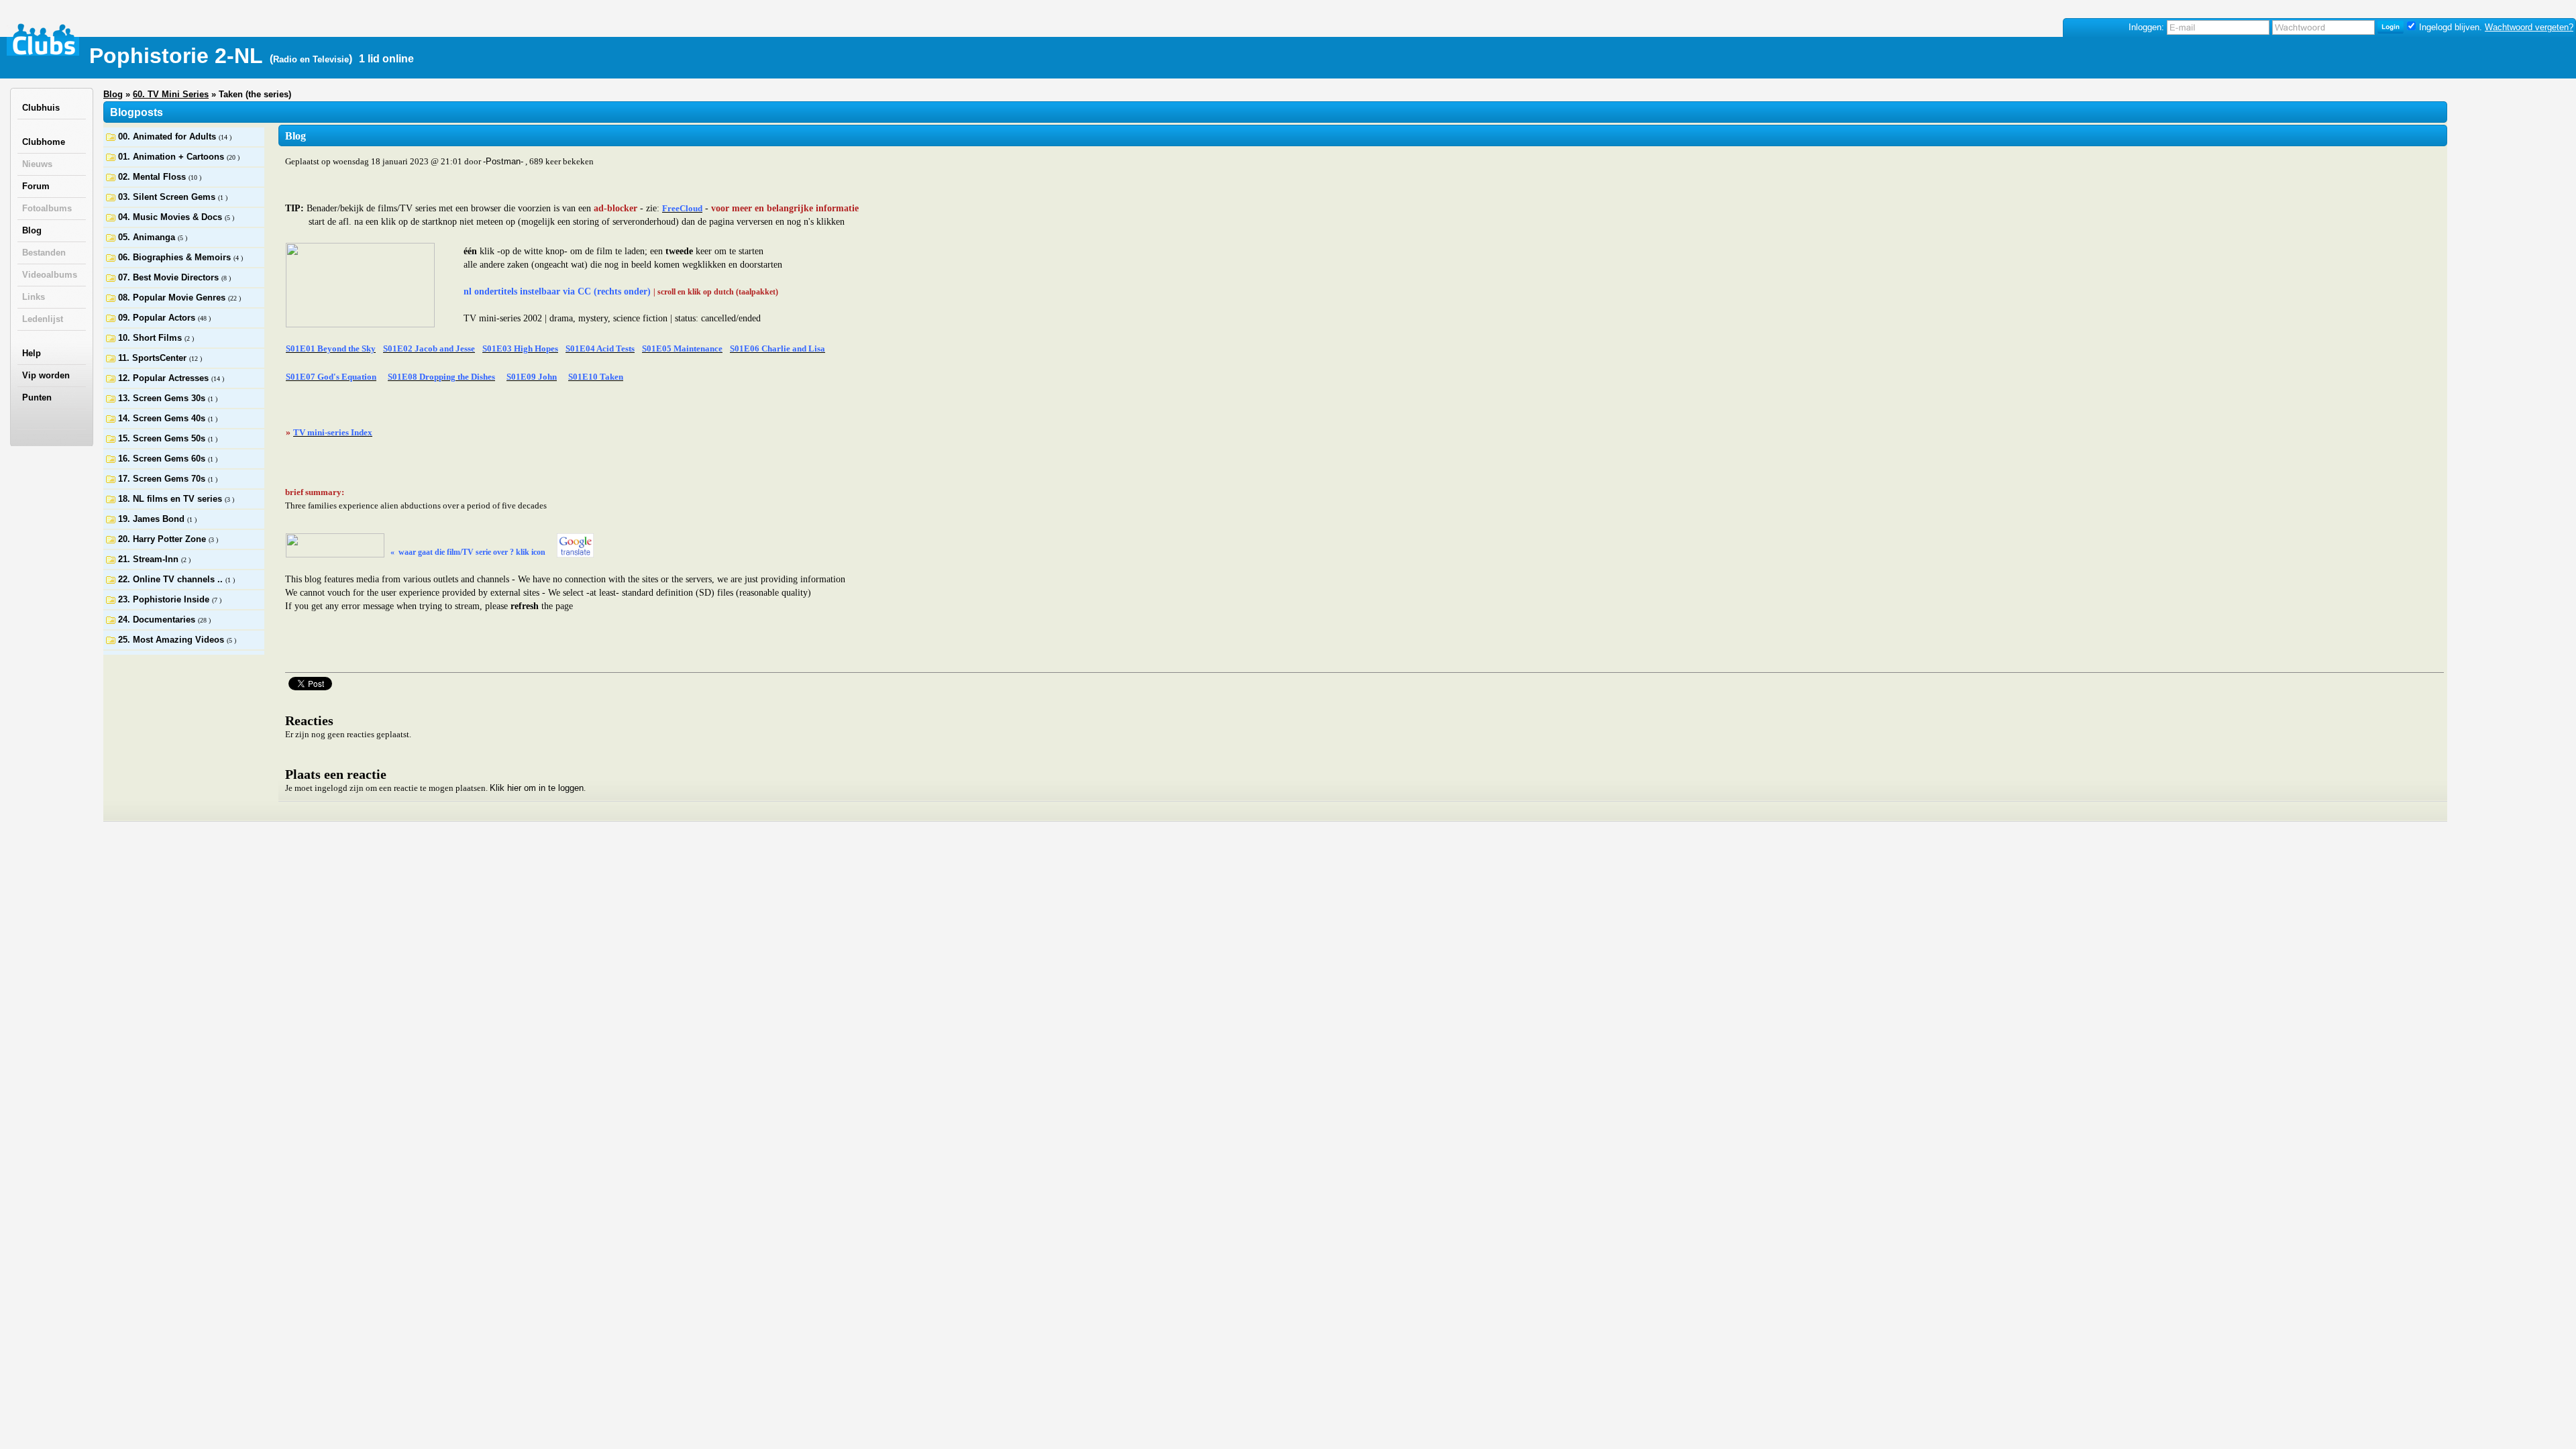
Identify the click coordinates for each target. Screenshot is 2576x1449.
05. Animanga (148, 237)
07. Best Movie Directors (170, 277)
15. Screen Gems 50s (163, 438)
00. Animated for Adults (168, 137)
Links (34, 297)
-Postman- (503, 161)
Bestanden (44, 253)
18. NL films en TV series (171, 499)
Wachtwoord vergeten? (2529, 27)
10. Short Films (151, 338)
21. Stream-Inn (150, 559)
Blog (32, 230)
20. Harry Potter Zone (163, 539)
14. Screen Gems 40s (163, 418)
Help (32, 353)
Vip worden (46, 375)
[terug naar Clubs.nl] (44, 40)
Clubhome (44, 142)
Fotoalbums (47, 208)
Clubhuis (41, 108)
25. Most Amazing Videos (172, 640)
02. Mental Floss (153, 177)
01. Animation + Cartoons (172, 157)
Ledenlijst (43, 319)
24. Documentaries (158, 620)
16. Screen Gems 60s (163, 459)
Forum (36, 186)
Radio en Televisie (311, 59)
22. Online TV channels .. (172, 579)
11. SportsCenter (154, 358)
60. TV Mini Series (171, 94)
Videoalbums (50, 275)
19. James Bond (153, 519)
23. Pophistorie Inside (165, 599)
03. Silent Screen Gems (168, 197)
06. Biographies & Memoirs (176, 257)
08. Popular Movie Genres (173, 298)
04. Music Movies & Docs (171, 217)
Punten (37, 397)
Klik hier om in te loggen (537, 788)
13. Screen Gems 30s (163, 398)
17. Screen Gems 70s (163, 479)
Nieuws (37, 164)
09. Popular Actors (158, 318)
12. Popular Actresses (165, 378)
